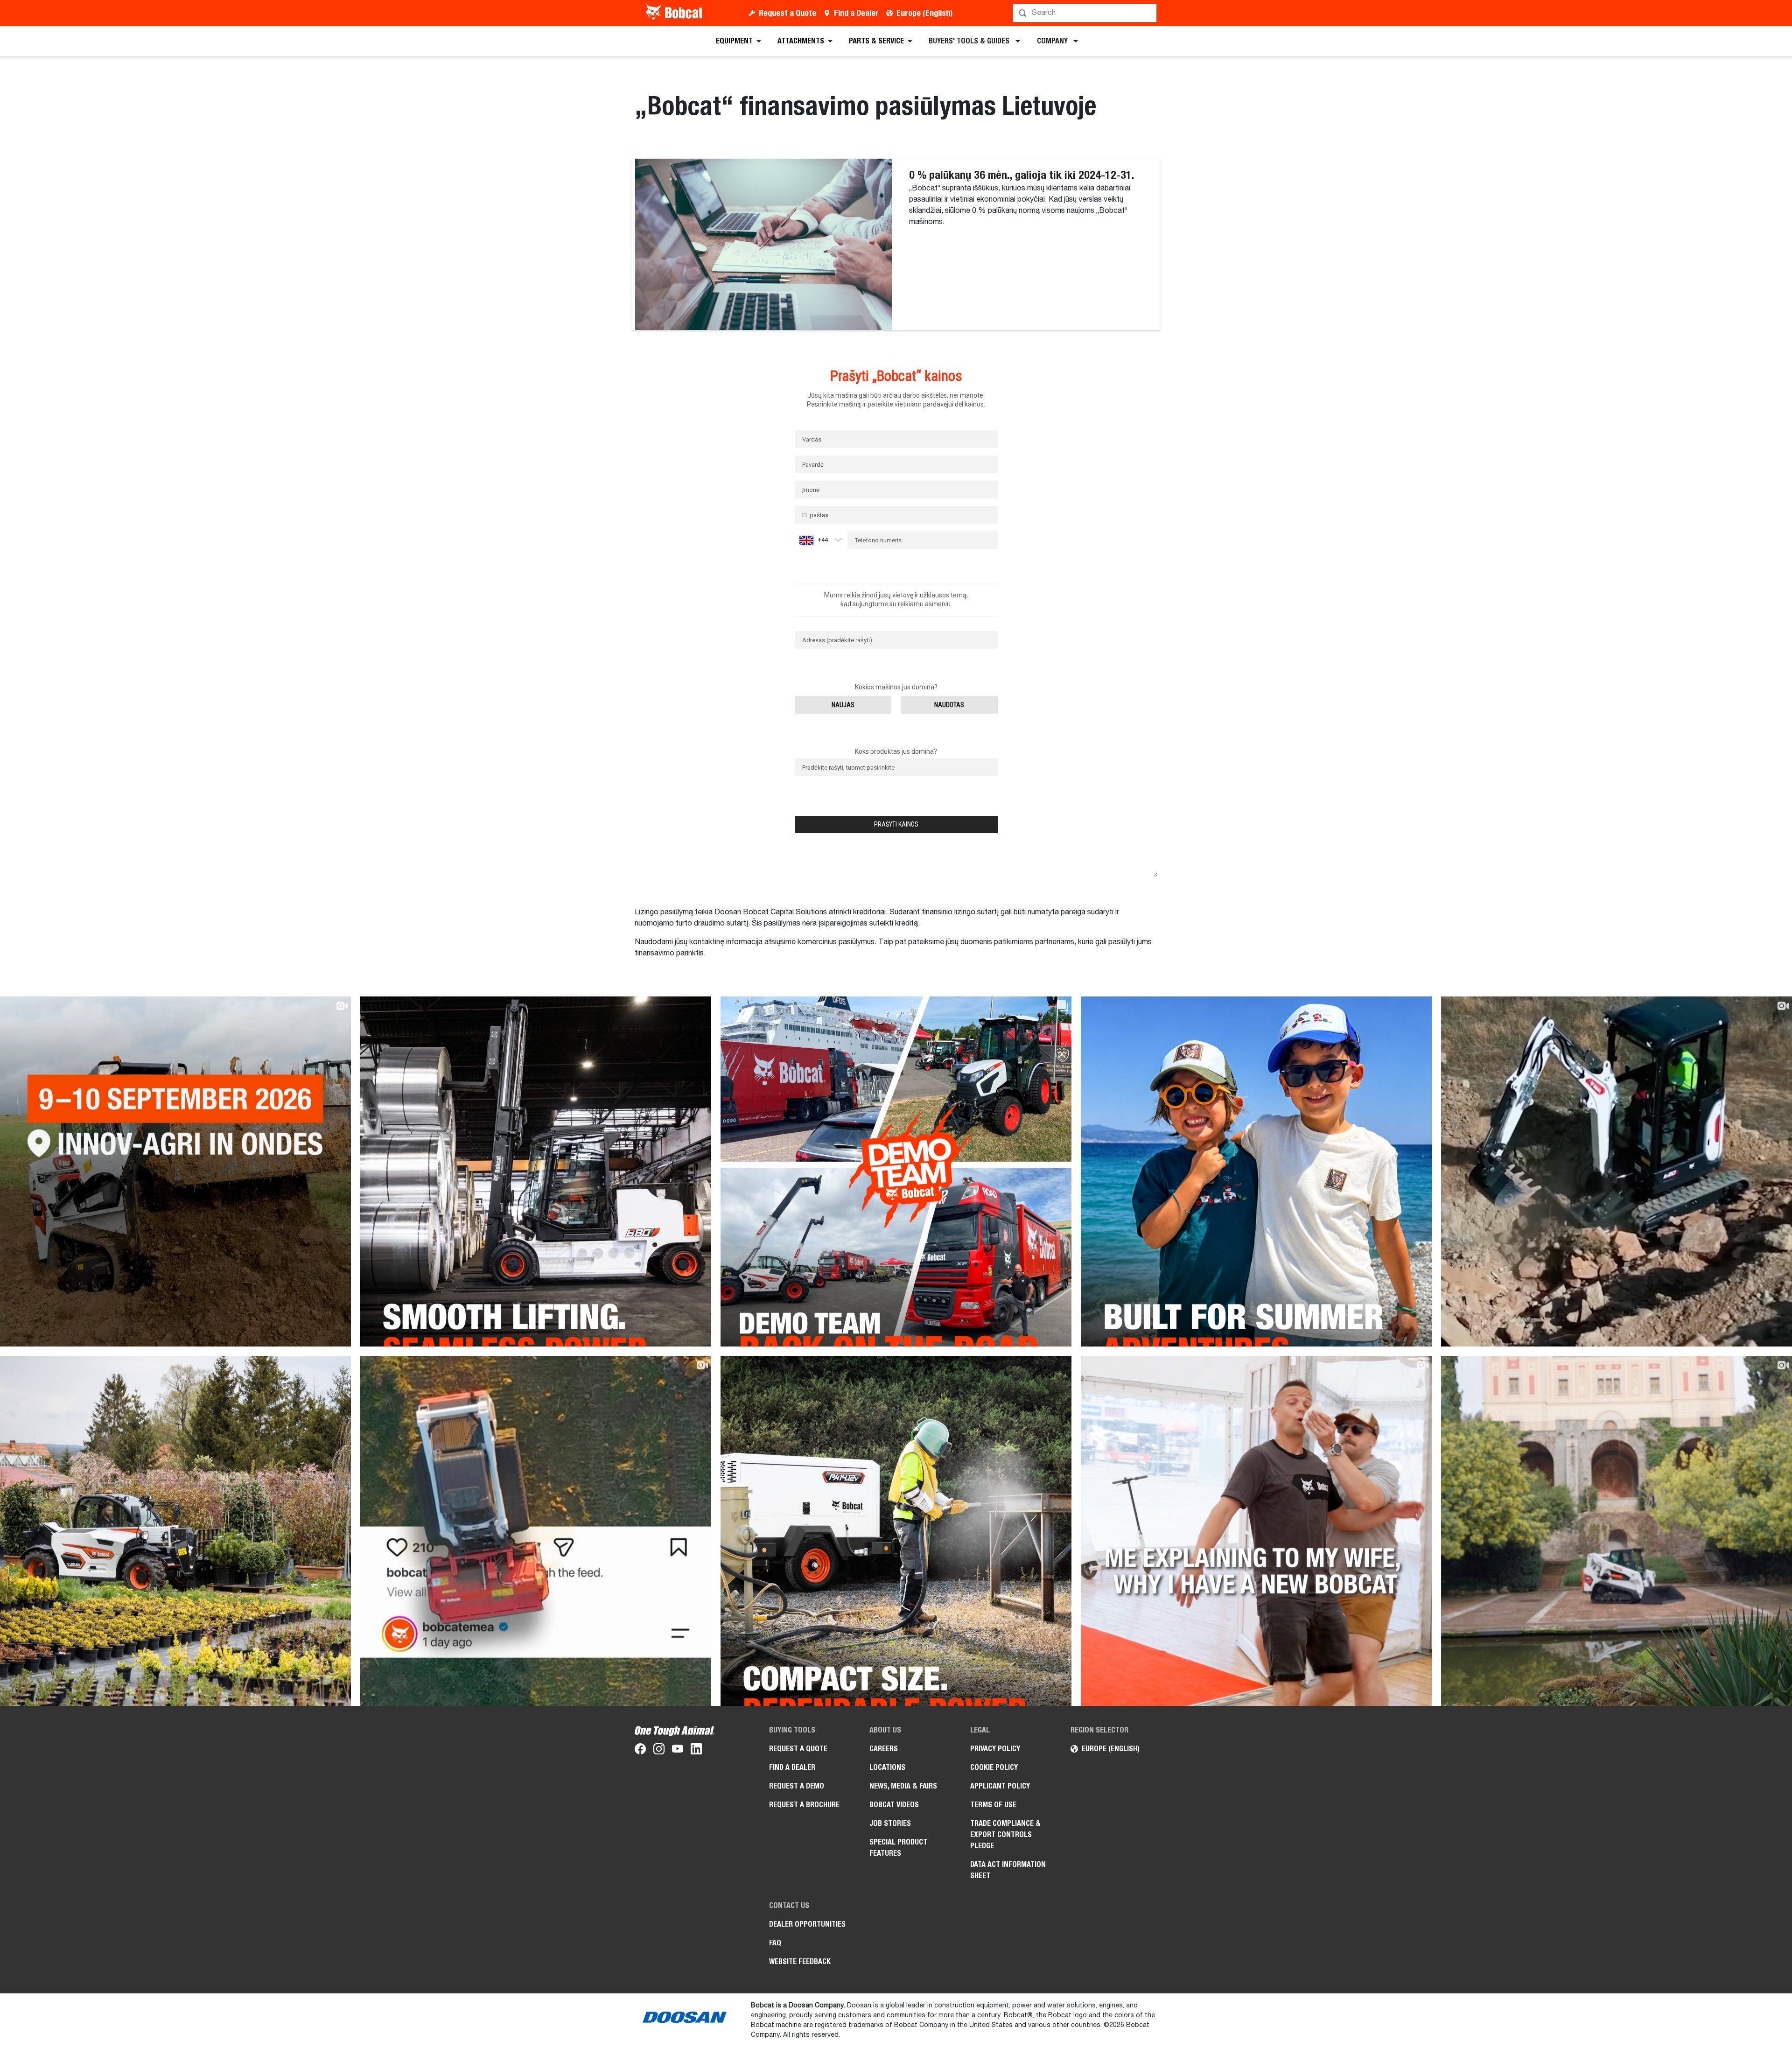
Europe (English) (924, 13)
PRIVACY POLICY (995, 1749)
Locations (887, 1767)
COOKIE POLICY (994, 1767)
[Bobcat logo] (675, 13)
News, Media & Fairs (903, 1786)
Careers (884, 1749)
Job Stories (890, 1823)
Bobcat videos (894, 1805)
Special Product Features (898, 1848)
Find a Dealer (856, 13)
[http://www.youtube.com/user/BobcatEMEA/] (678, 1751)
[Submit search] (1149, 13)
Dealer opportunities (807, 1924)
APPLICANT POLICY (1000, 1786)
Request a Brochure (804, 1805)
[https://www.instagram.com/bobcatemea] (659, 1751)
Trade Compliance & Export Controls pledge (1005, 1834)
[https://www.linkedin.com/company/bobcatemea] (696, 1751)
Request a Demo (797, 1786)
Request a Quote (787, 13)
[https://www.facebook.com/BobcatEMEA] (640, 1751)
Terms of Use (993, 1805)
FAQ (775, 1943)
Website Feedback (800, 1961)
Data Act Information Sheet (1008, 1870)
